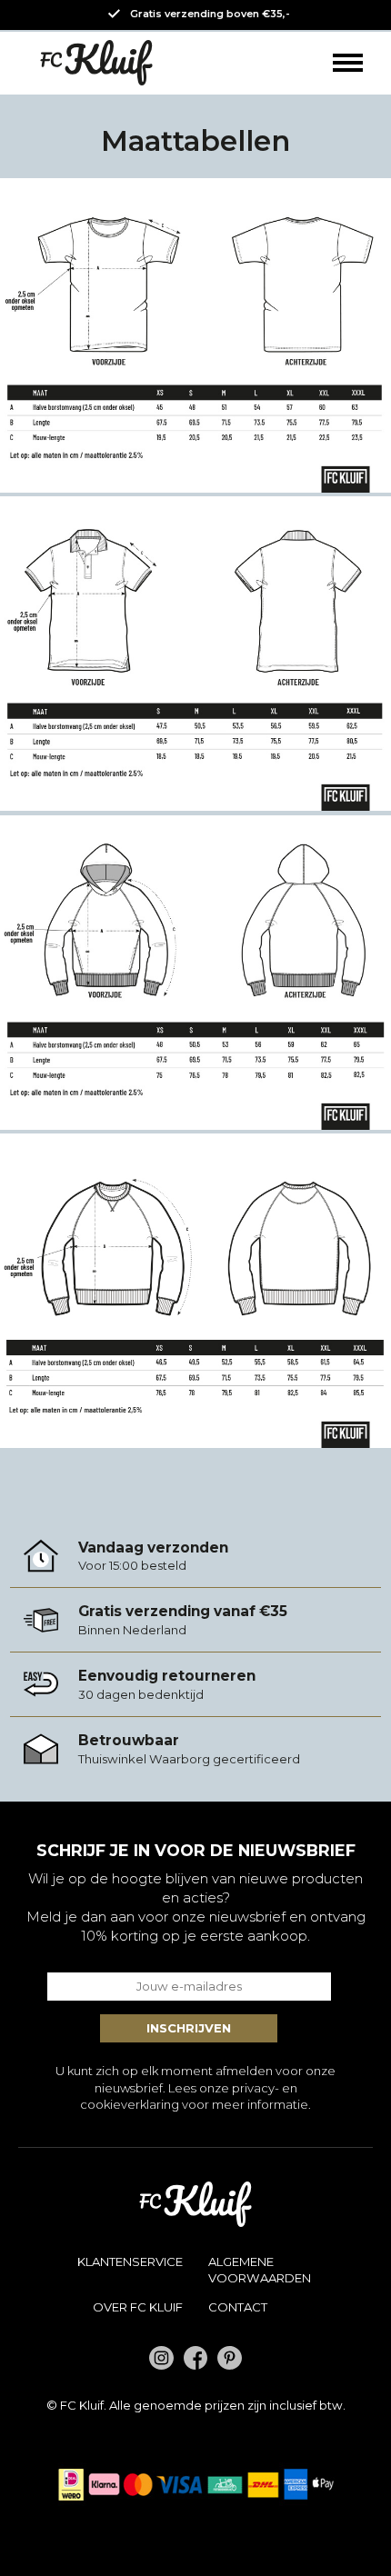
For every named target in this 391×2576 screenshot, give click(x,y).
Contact (238, 2307)
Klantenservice (130, 2261)
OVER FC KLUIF (138, 2307)
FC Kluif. (83, 2405)
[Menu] (348, 63)
